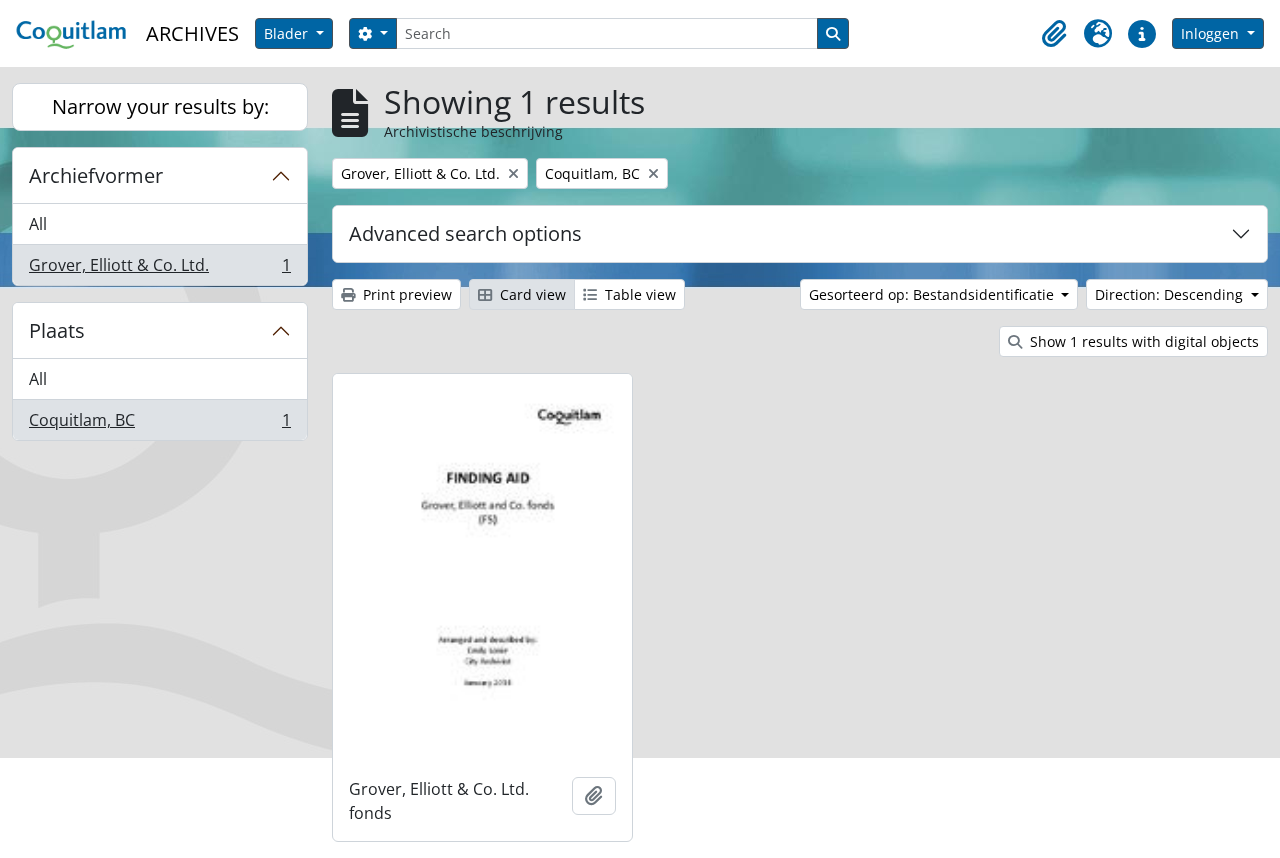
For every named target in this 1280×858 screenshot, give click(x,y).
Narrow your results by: (160, 106)
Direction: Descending (1171, 294)
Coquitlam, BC (159, 424)
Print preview (405, 294)
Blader (288, 33)
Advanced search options (465, 233)
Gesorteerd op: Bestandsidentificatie (933, 294)
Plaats (57, 330)
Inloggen (1212, 33)
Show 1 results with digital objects (1142, 341)
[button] (1054, 34)
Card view (531, 294)
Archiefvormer (96, 175)
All (38, 224)
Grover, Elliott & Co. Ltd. (159, 269)
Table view (638, 294)
